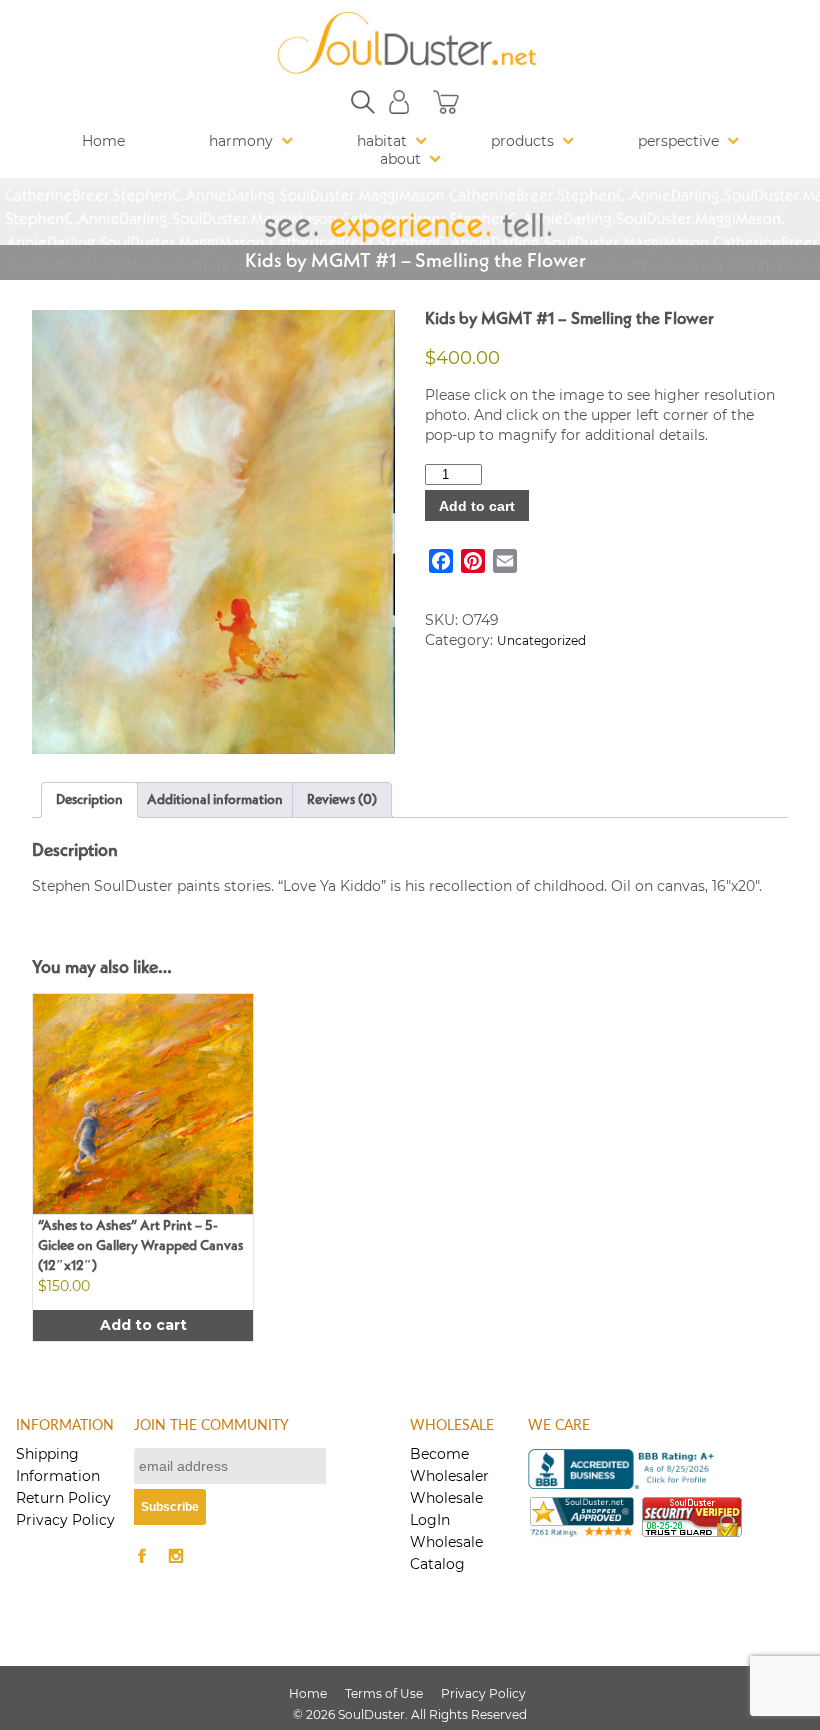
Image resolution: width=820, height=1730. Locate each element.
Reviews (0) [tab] (342, 800)
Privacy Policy (65, 1520)
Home (103, 141)
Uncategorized (541, 640)
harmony (241, 141)
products (522, 141)
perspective (678, 141)
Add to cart (477, 506)
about (400, 159)
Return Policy (63, 1498)
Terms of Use (384, 1693)
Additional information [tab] (215, 800)
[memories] (213, 532)
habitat (382, 141)
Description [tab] (89, 800)
